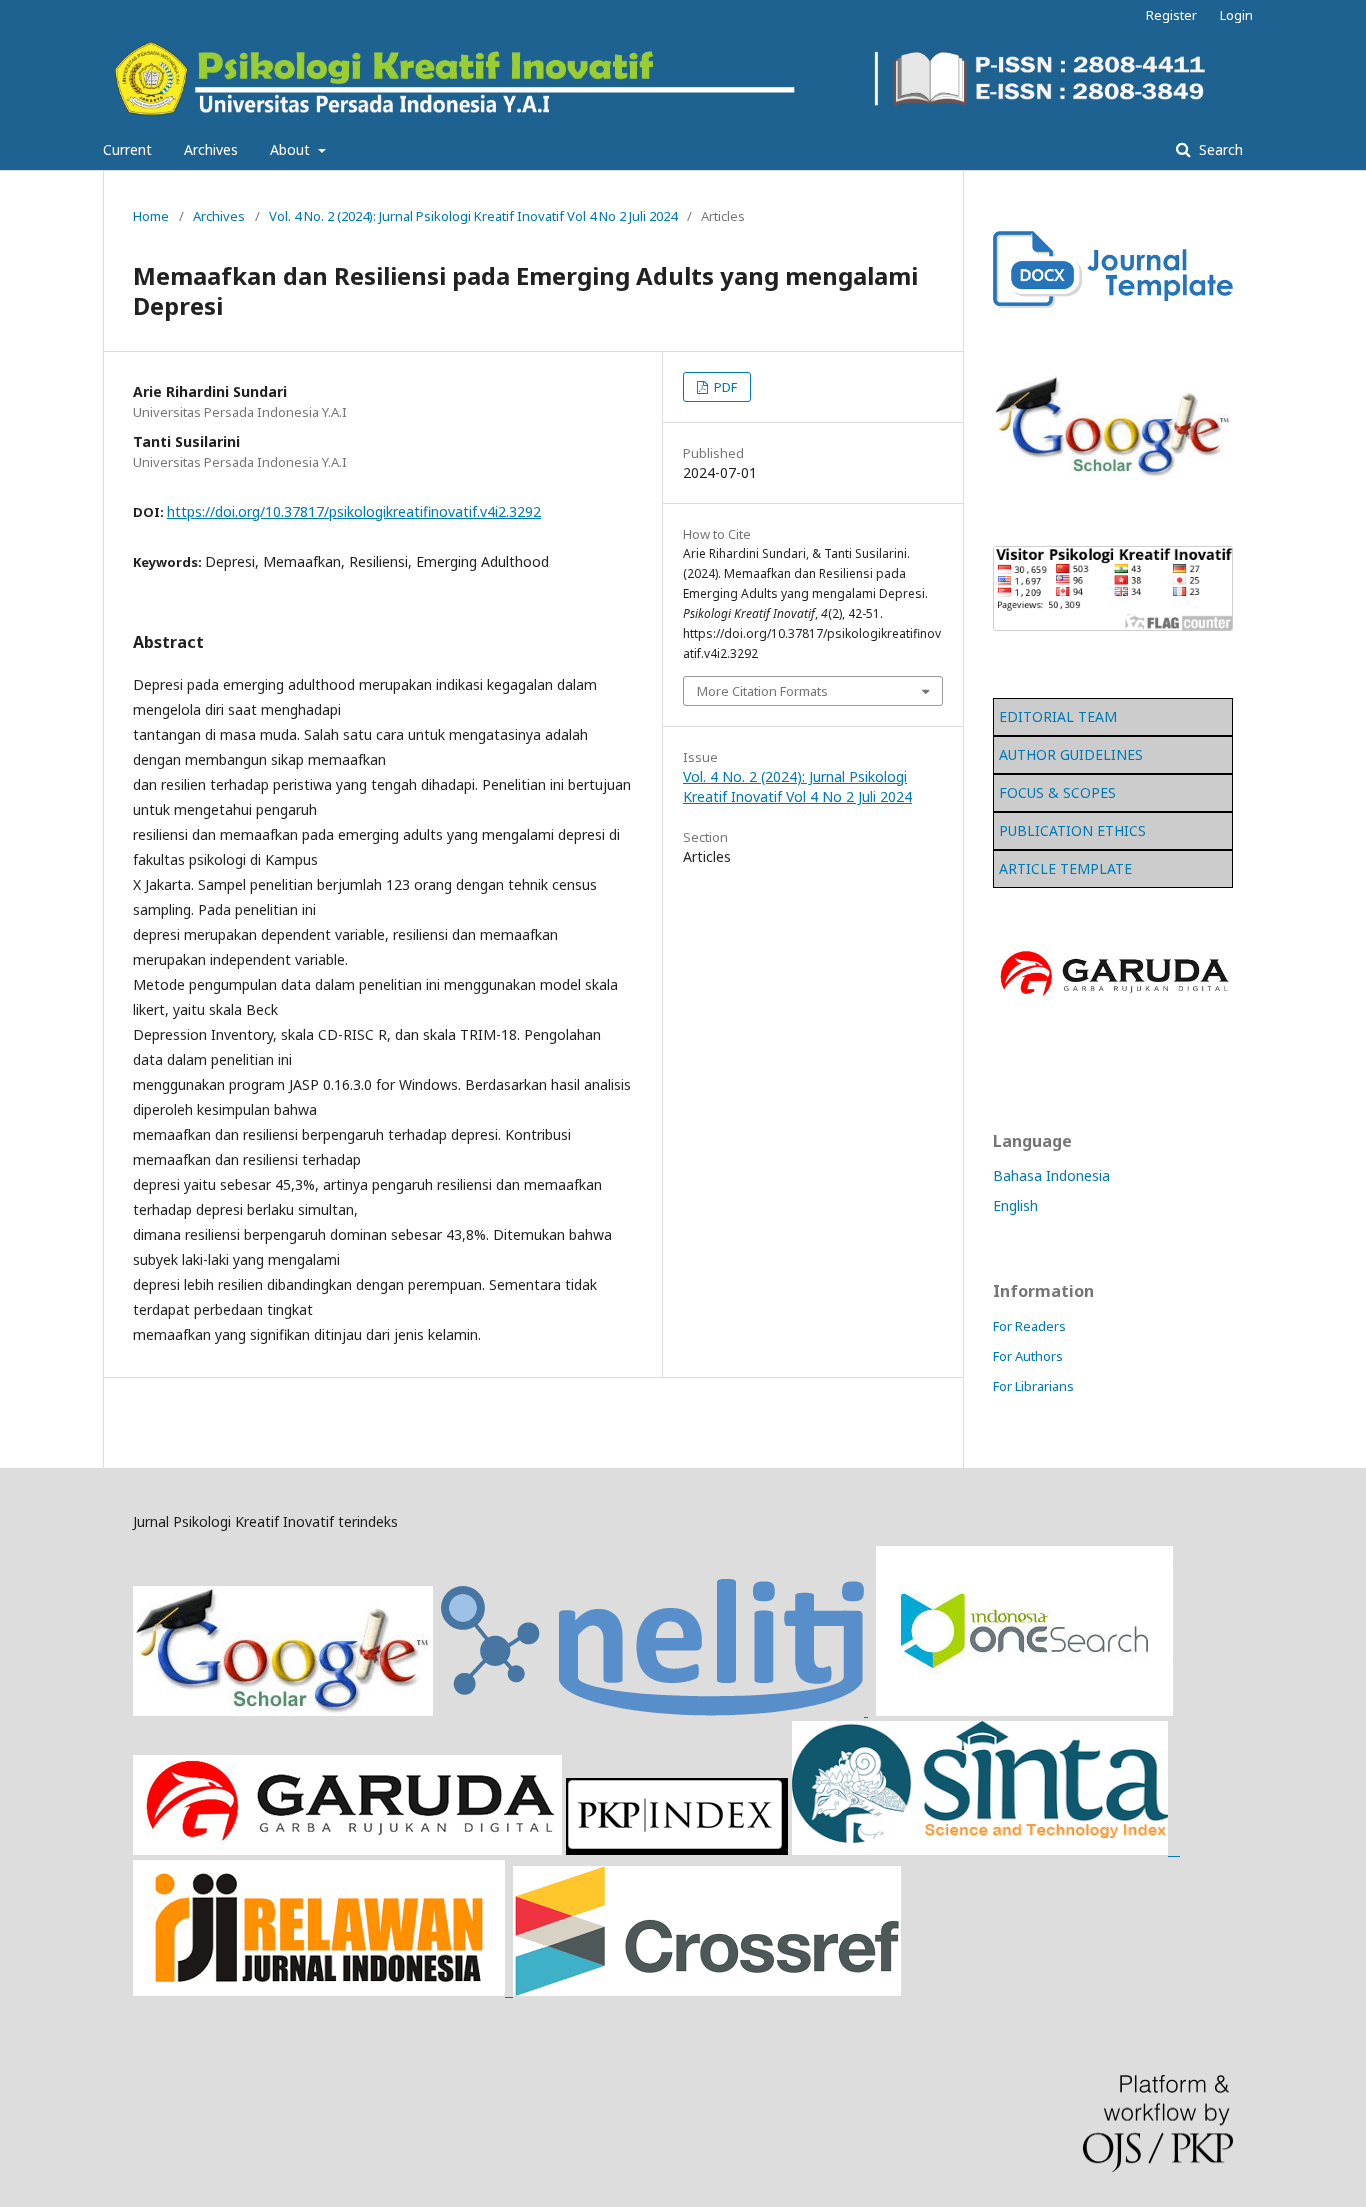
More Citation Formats (762, 691)
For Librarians (1033, 1386)
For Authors (1028, 1356)
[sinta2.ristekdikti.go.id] (517, 1990)
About (292, 149)
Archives (211, 149)
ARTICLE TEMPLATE (1065, 868)
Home (151, 216)
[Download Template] (1113, 302)
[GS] (283, 1710)
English (1015, 1205)
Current (127, 149)
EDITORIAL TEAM (1058, 716)
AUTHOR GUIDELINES (1071, 754)
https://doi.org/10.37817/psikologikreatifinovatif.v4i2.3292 (354, 511)
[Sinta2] (986, 1849)
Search (1219, 149)
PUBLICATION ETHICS (1072, 830)
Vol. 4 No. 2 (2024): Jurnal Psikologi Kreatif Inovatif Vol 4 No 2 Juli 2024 (473, 216)
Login (1236, 15)
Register (1171, 15)
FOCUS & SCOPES (1057, 792)
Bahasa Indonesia (1051, 1175)
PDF (724, 387)
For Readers (1029, 1326)
